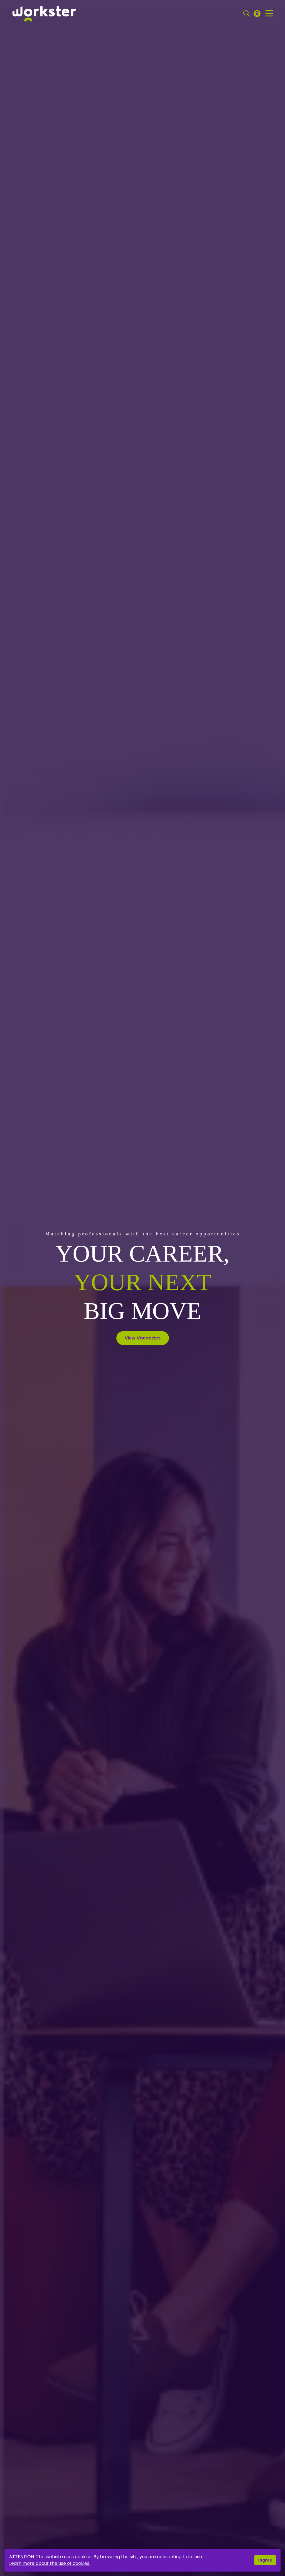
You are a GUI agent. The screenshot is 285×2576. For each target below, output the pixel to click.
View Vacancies (143, 1338)
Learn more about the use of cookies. (50, 2563)
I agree (265, 2560)
